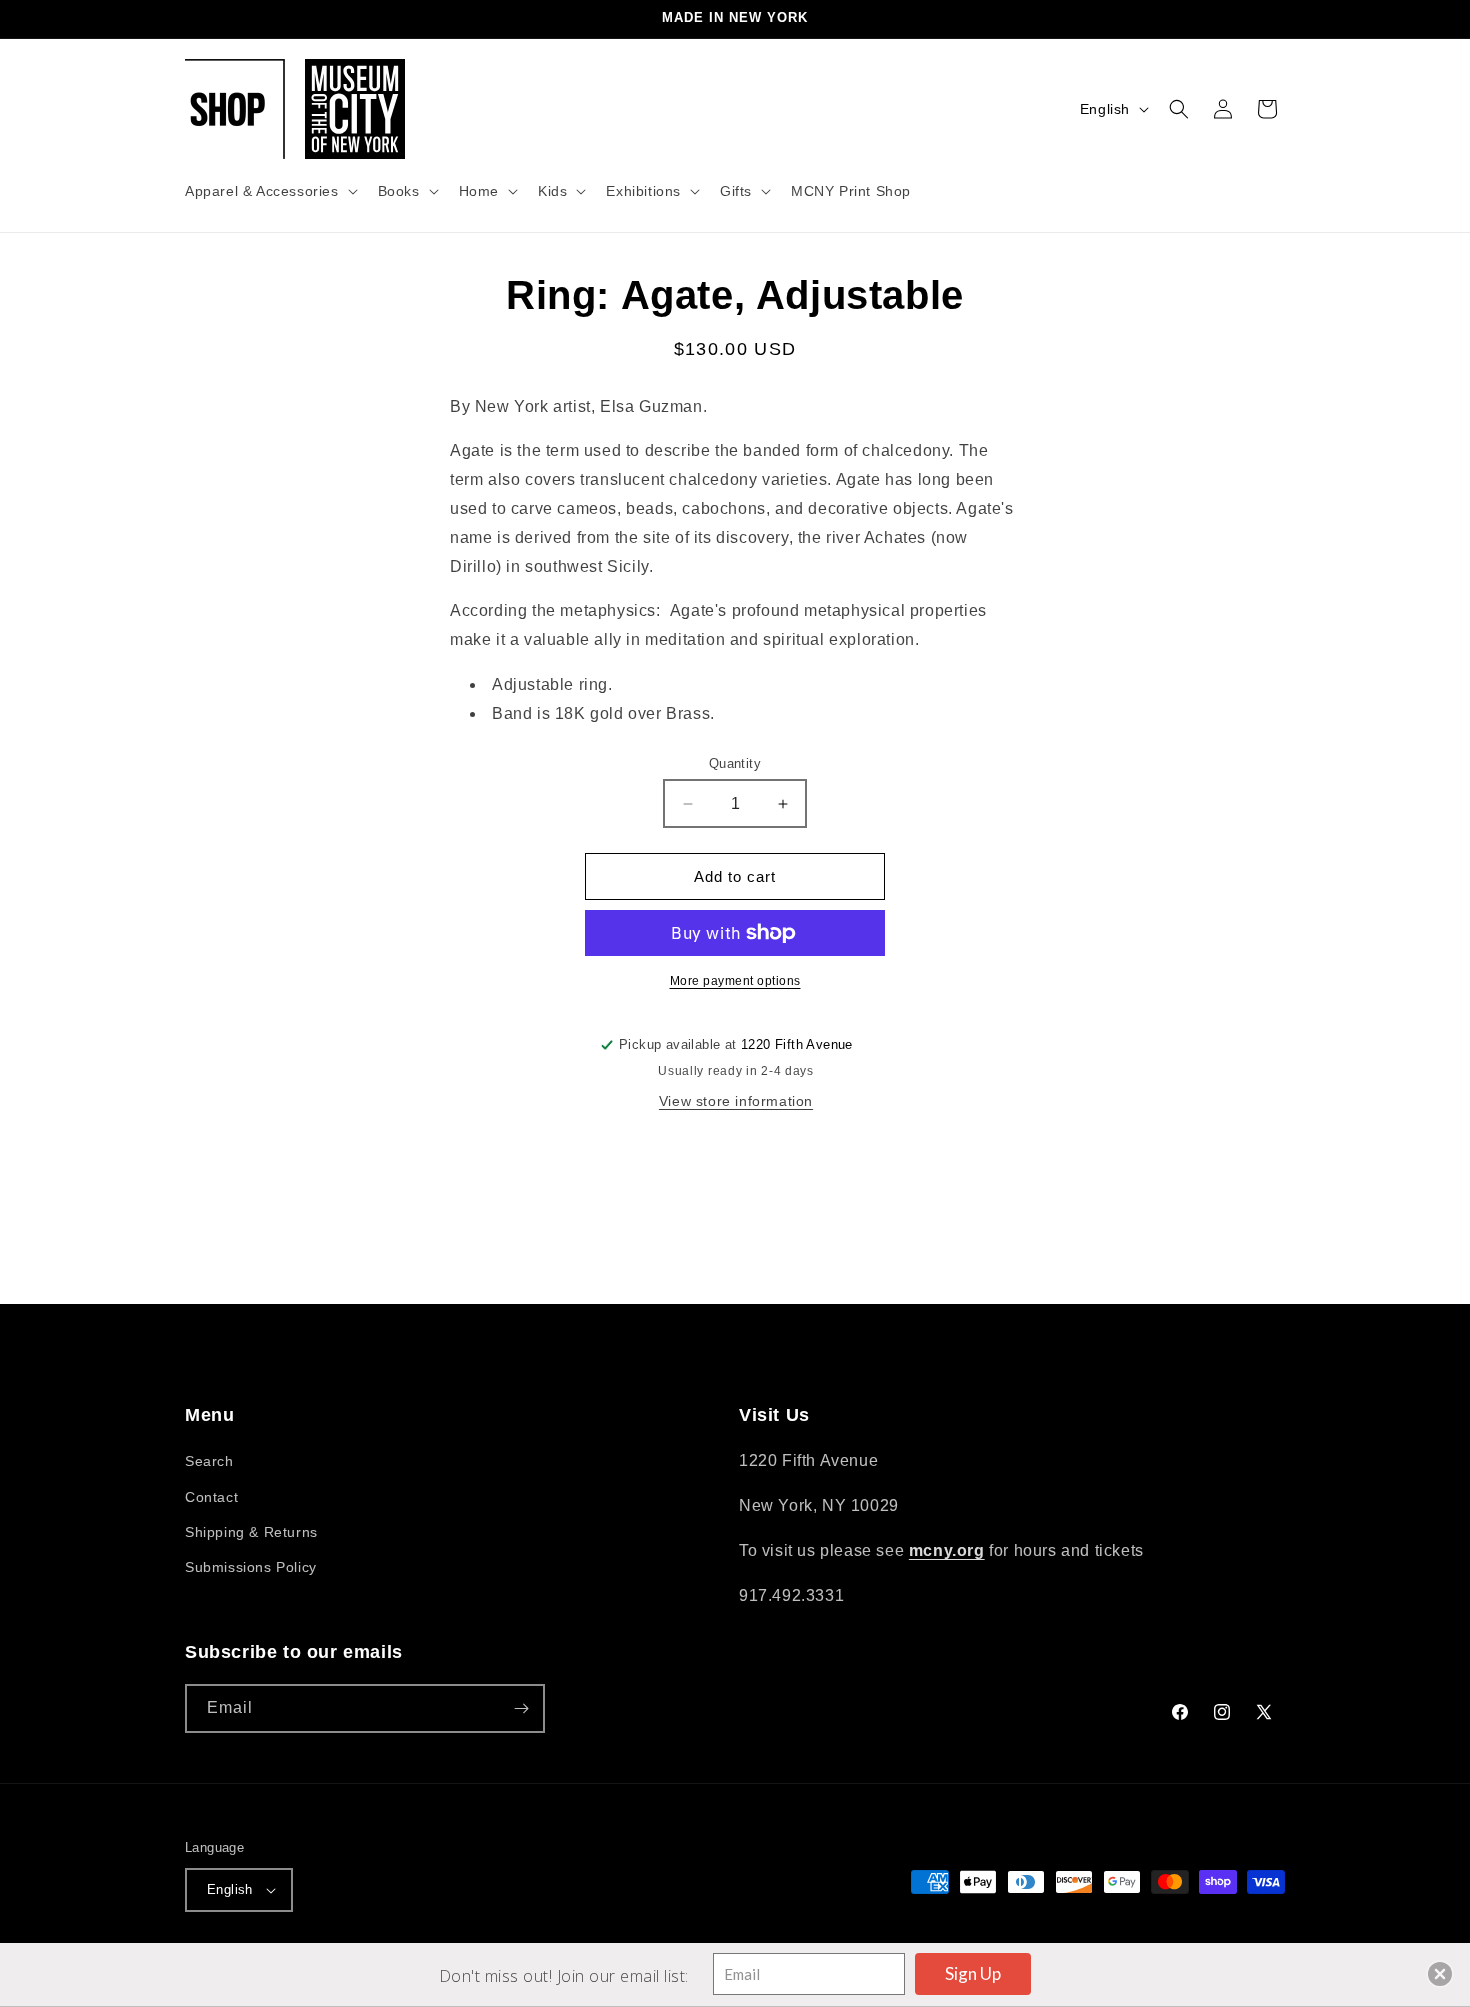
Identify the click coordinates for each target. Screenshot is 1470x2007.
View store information (736, 1101)
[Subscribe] (521, 1708)
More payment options (735, 981)
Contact (211, 1497)
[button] (269, 191)
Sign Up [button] (973, 1973)
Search (209, 1462)
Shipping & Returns (251, 1532)
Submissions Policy (251, 1567)
